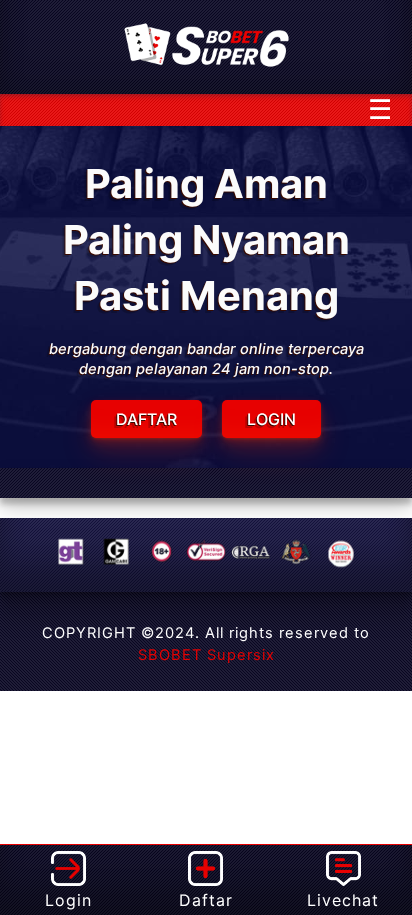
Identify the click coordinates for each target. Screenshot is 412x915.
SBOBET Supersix (206, 655)
